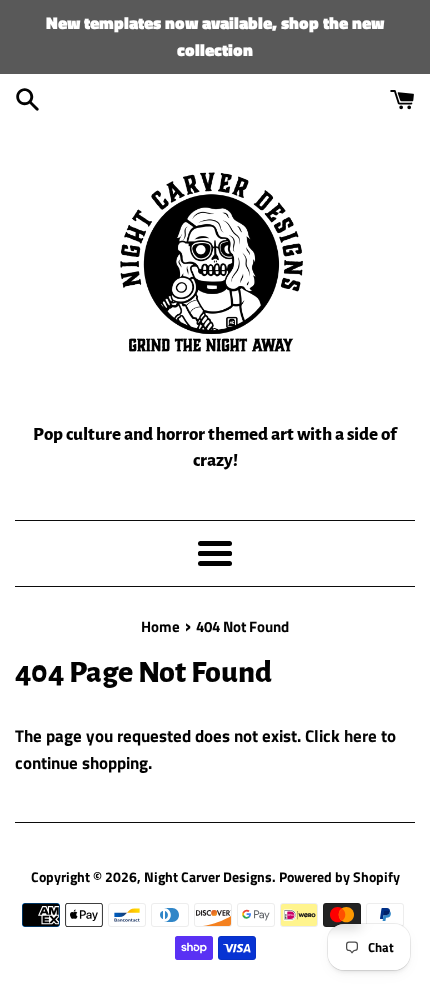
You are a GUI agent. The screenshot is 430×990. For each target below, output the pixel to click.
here (360, 736)
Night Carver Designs (208, 877)
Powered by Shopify (339, 877)
